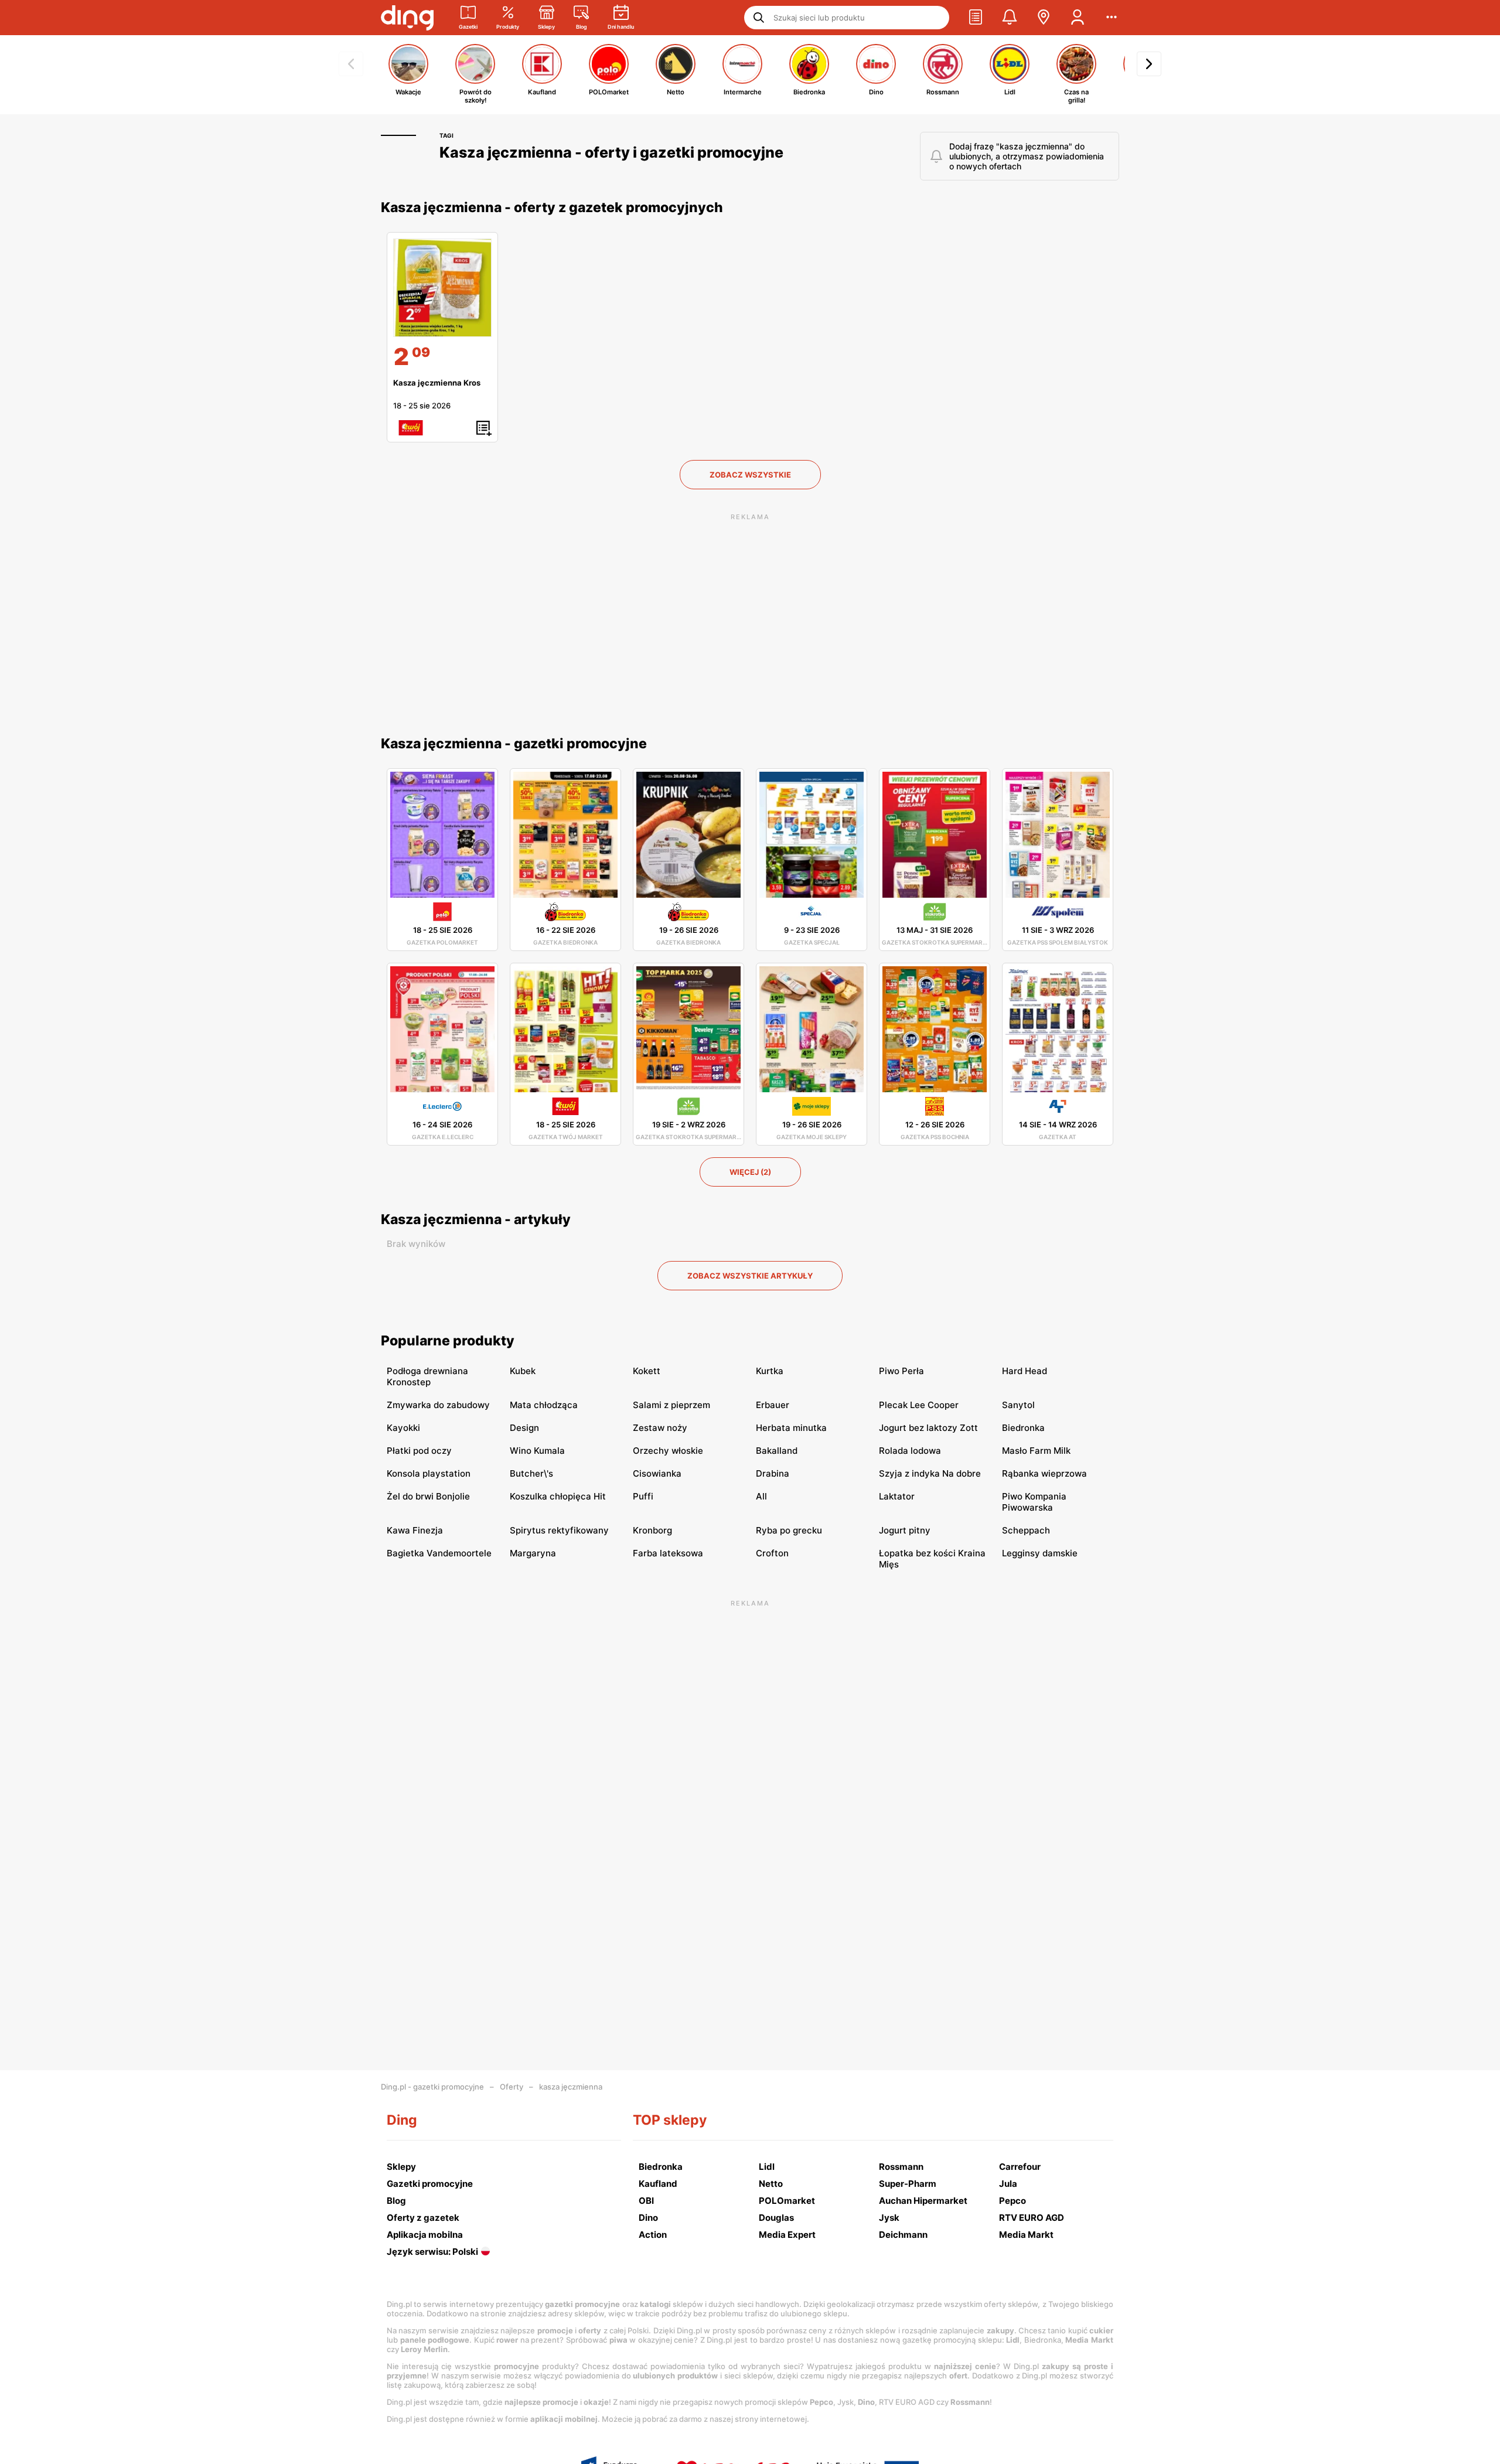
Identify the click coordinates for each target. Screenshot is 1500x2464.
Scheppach (1026, 1530)
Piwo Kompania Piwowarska (1034, 1502)
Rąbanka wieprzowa (1044, 1473)
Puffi (643, 1496)
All (761, 1496)
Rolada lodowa (910, 1451)
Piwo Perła (901, 1371)
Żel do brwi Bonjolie (428, 1496)
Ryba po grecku (789, 1530)
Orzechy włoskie (668, 1451)
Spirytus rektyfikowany (559, 1530)
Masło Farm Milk (1036, 1451)
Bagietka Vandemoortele (439, 1553)
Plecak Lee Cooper (919, 1405)
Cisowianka (657, 1473)
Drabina (773, 1473)
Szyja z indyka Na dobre (930, 1473)
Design (524, 1428)
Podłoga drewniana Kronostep (427, 1376)
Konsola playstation (429, 1473)
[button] (976, 18)
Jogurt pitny (905, 1530)
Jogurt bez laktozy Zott (928, 1428)
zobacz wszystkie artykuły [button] (750, 1276)
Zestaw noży (660, 1428)
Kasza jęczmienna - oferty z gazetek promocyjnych (552, 207)
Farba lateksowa (668, 1553)
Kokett (647, 1371)
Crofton (772, 1553)
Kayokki (403, 1428)
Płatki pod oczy (419, 1451)
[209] (442, 288)
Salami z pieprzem (671, 1405)
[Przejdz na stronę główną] (407, 18)
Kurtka (770, 1371)
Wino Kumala (537, 1451)
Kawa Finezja (415, 1530)
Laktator (897, 1496)
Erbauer (773, 1405)
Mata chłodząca (544, 1405)
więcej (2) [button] (750, 1172)
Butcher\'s (531, 1473)
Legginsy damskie (1040, 1553)
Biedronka (1023, 1428)
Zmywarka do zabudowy (438, 1405)
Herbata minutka (791, 1428)
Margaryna (533, 1553)
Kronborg (652, 1530)
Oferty (512, 2087)
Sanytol (1018, 1405)
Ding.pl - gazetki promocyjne (432, 2087)
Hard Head (1025, 1371)
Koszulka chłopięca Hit (558, 1496)
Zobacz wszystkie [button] (750, 475)
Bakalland (777, 1451)
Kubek (523, 1371)
